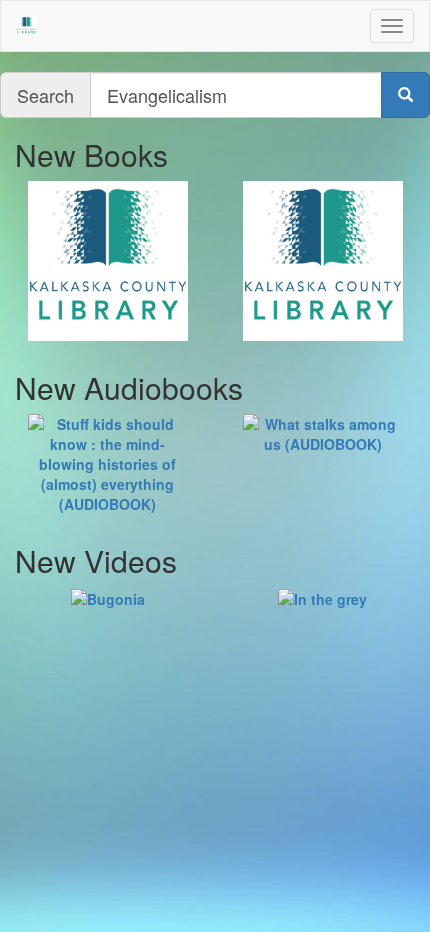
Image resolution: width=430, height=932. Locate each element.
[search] (405, 95)
